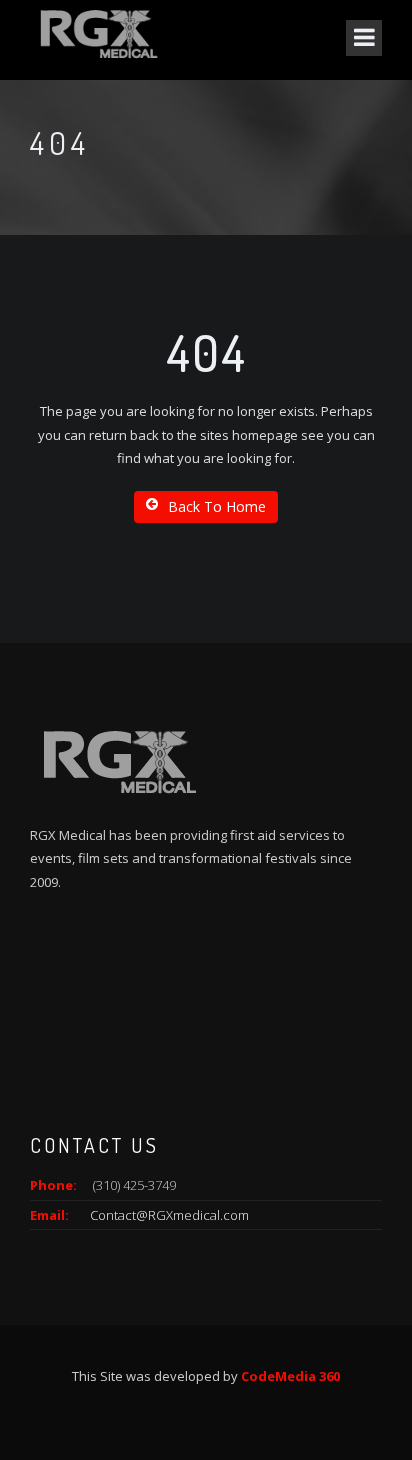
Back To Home (217, 506)
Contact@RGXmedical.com (169, 1215)
